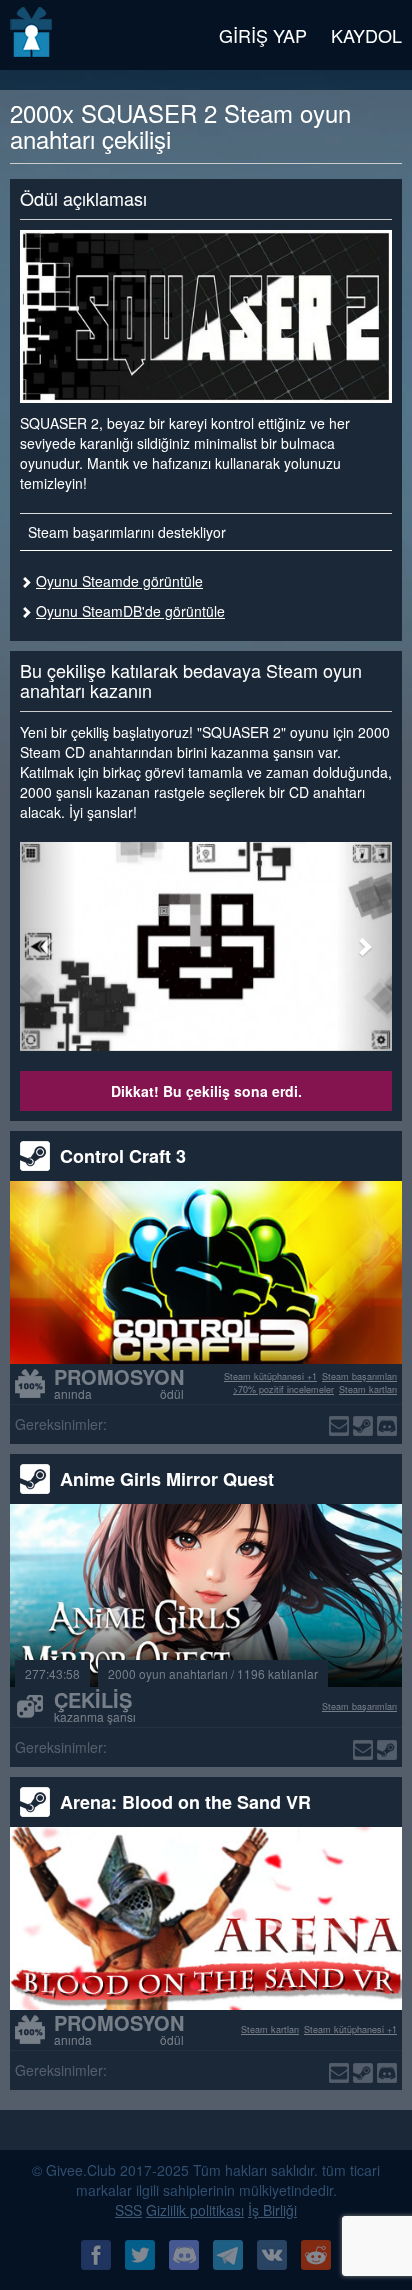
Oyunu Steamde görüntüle (119, 581)
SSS (128, 2210)
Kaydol (366, 35)
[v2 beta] (32, 35)
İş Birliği (272, 2210)
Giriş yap (263, 35)
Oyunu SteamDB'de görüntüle (130, 611)
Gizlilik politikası (195, 2210)
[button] (48, 946)
